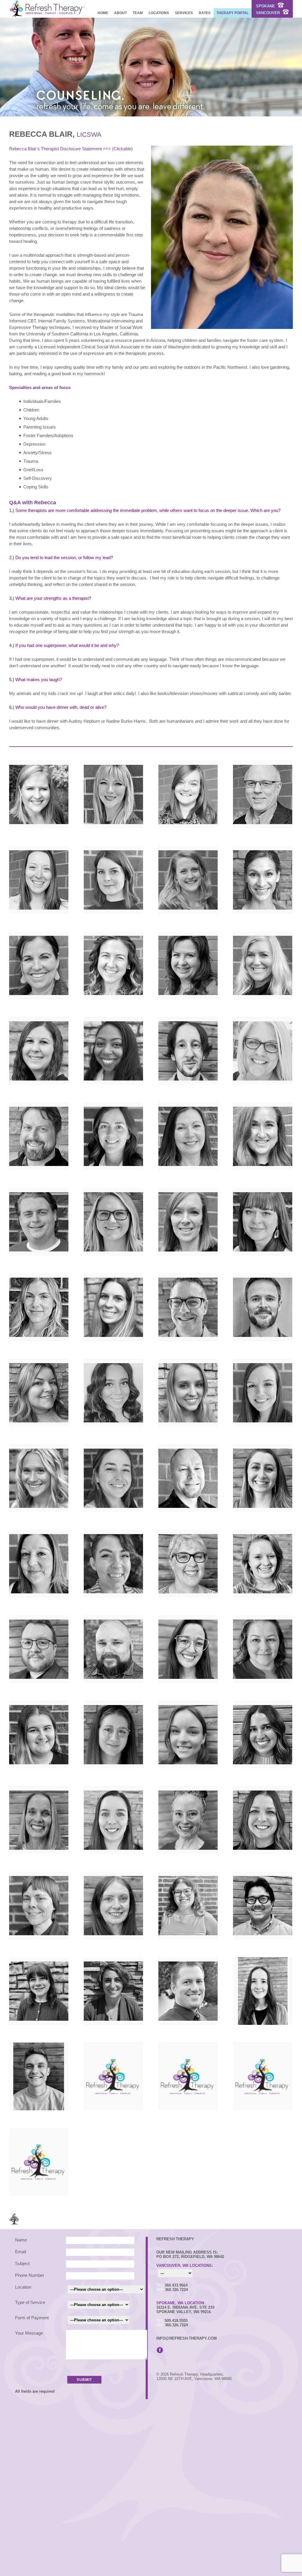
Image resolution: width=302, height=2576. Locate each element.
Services (184, 13)
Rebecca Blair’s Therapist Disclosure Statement (55, 149)
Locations (159, 13)
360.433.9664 (176, 2285)
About (120, 13)
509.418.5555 (176, 2321)
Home (103, 13)
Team (138, 13)
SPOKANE (266, 6)
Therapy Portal (233, 13)
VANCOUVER (269, 13)
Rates (205, 13)
